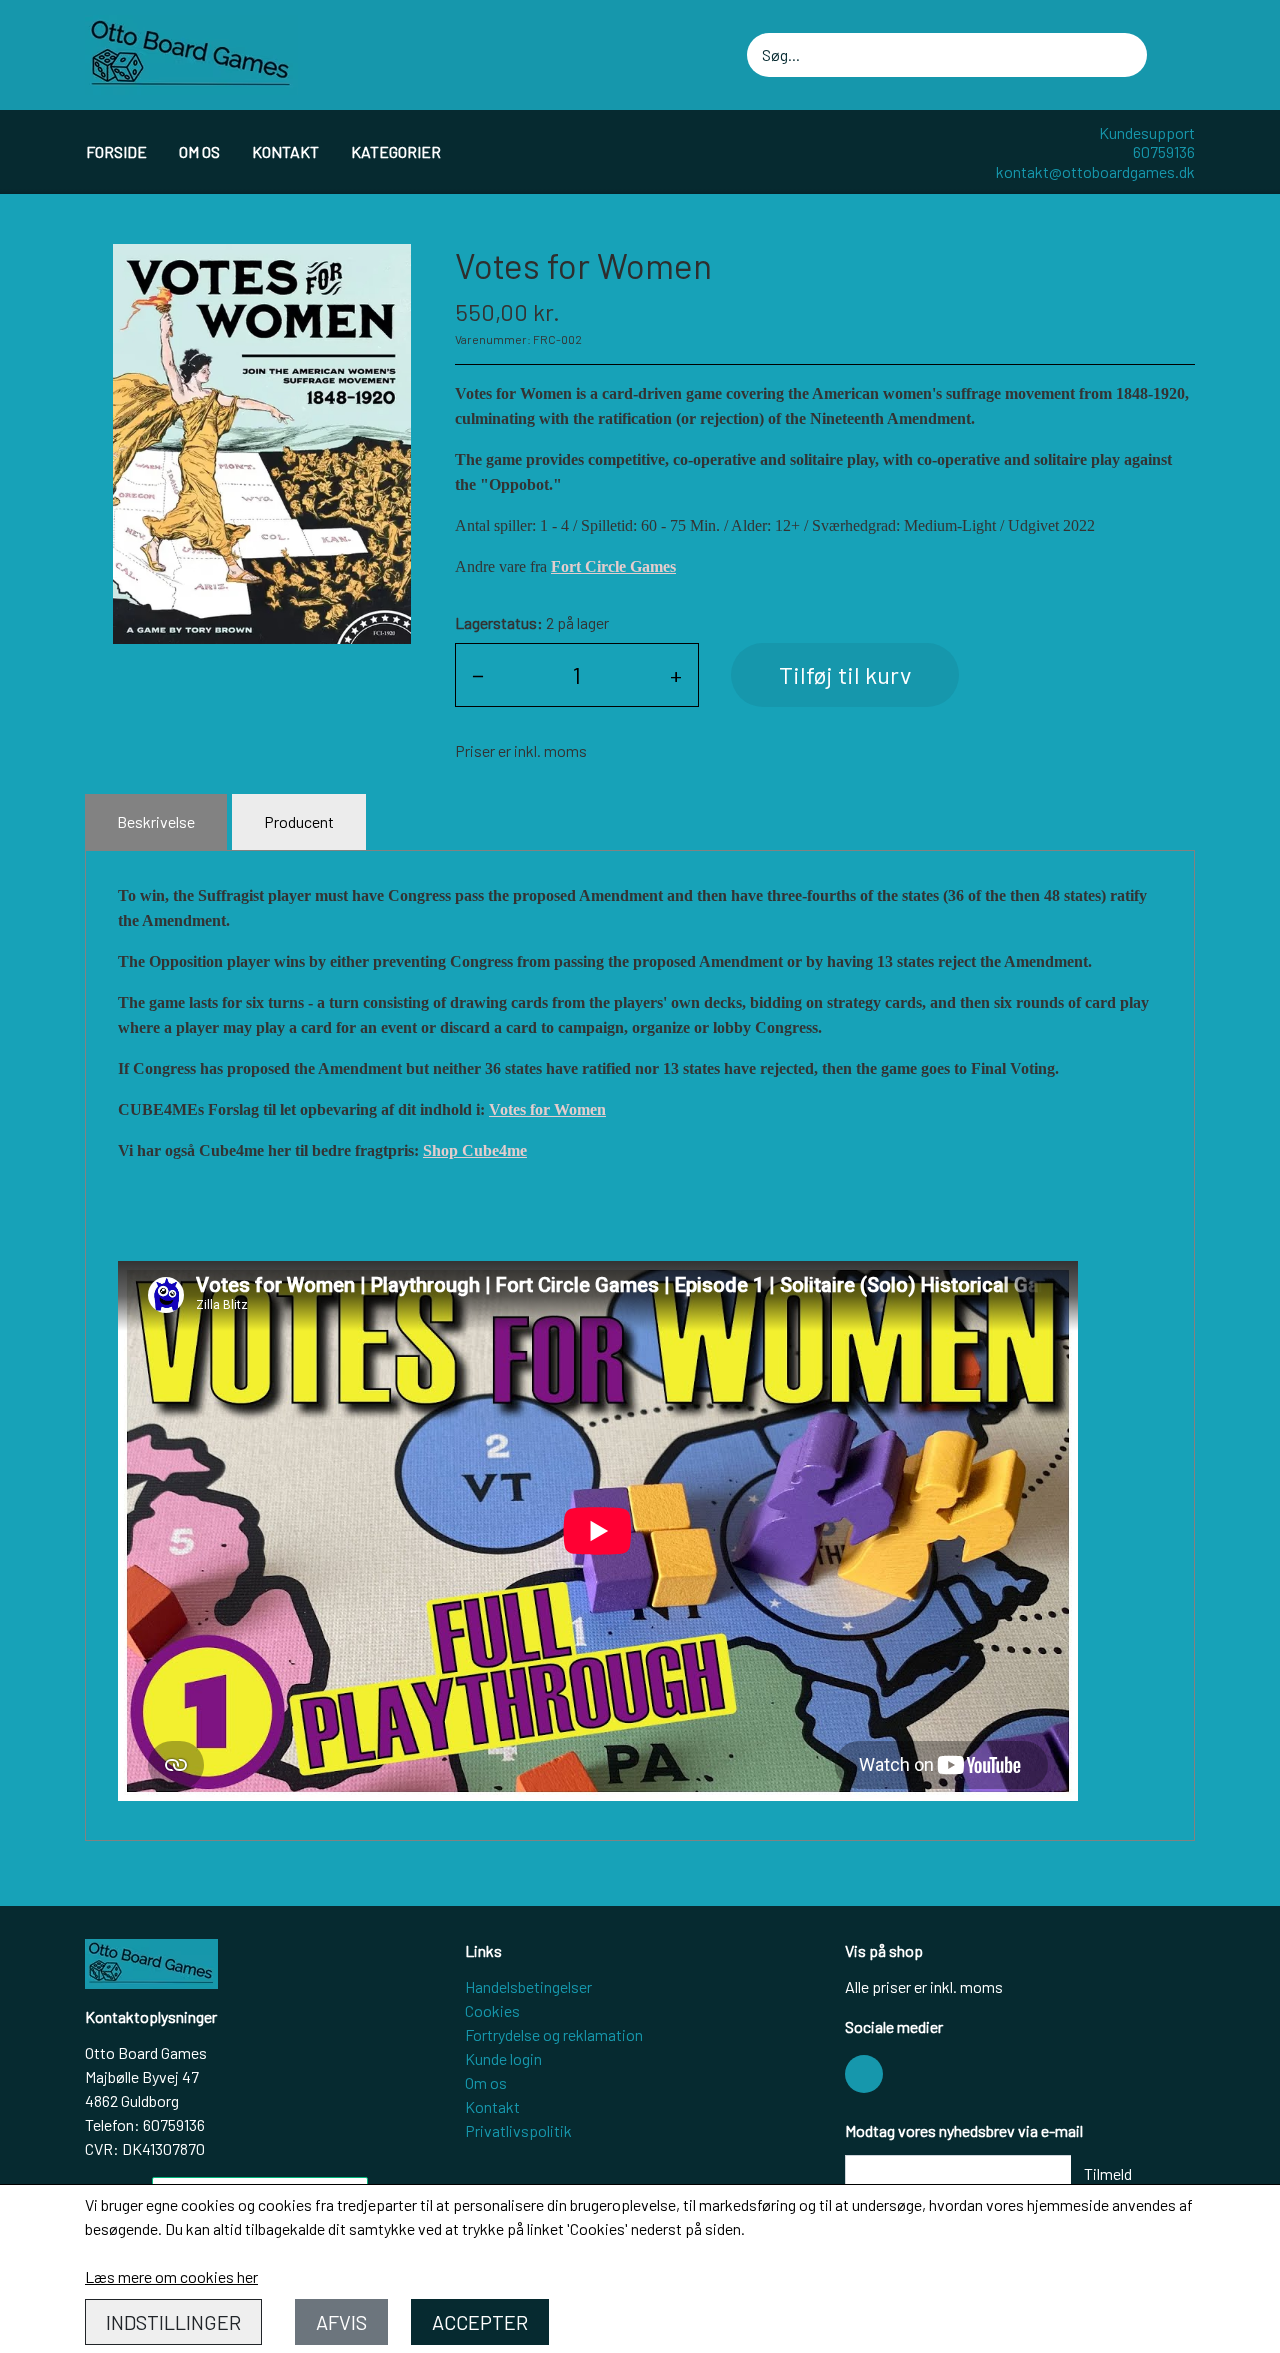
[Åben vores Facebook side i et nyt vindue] (864, 2074)
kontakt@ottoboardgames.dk (1095, 171)
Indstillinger (173, 2322)
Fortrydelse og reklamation (554, 2034)
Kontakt (285, 151)
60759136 (1164, 151)
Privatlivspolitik (518, 2130)
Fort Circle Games (613, 566)
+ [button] (676, 674)
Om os (199, 151)
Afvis (341, 2322)
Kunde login (503, 2058)
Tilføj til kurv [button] (845, 674)
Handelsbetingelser (528, 1986)
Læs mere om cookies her (171, 2276)
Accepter (480, 2322)
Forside (116, 151)
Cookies (492, 2010)
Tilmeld (1108, 2173)
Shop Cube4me (475, 1150)
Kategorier (396, 151)
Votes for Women (547, 1109)
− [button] (478, 674)
